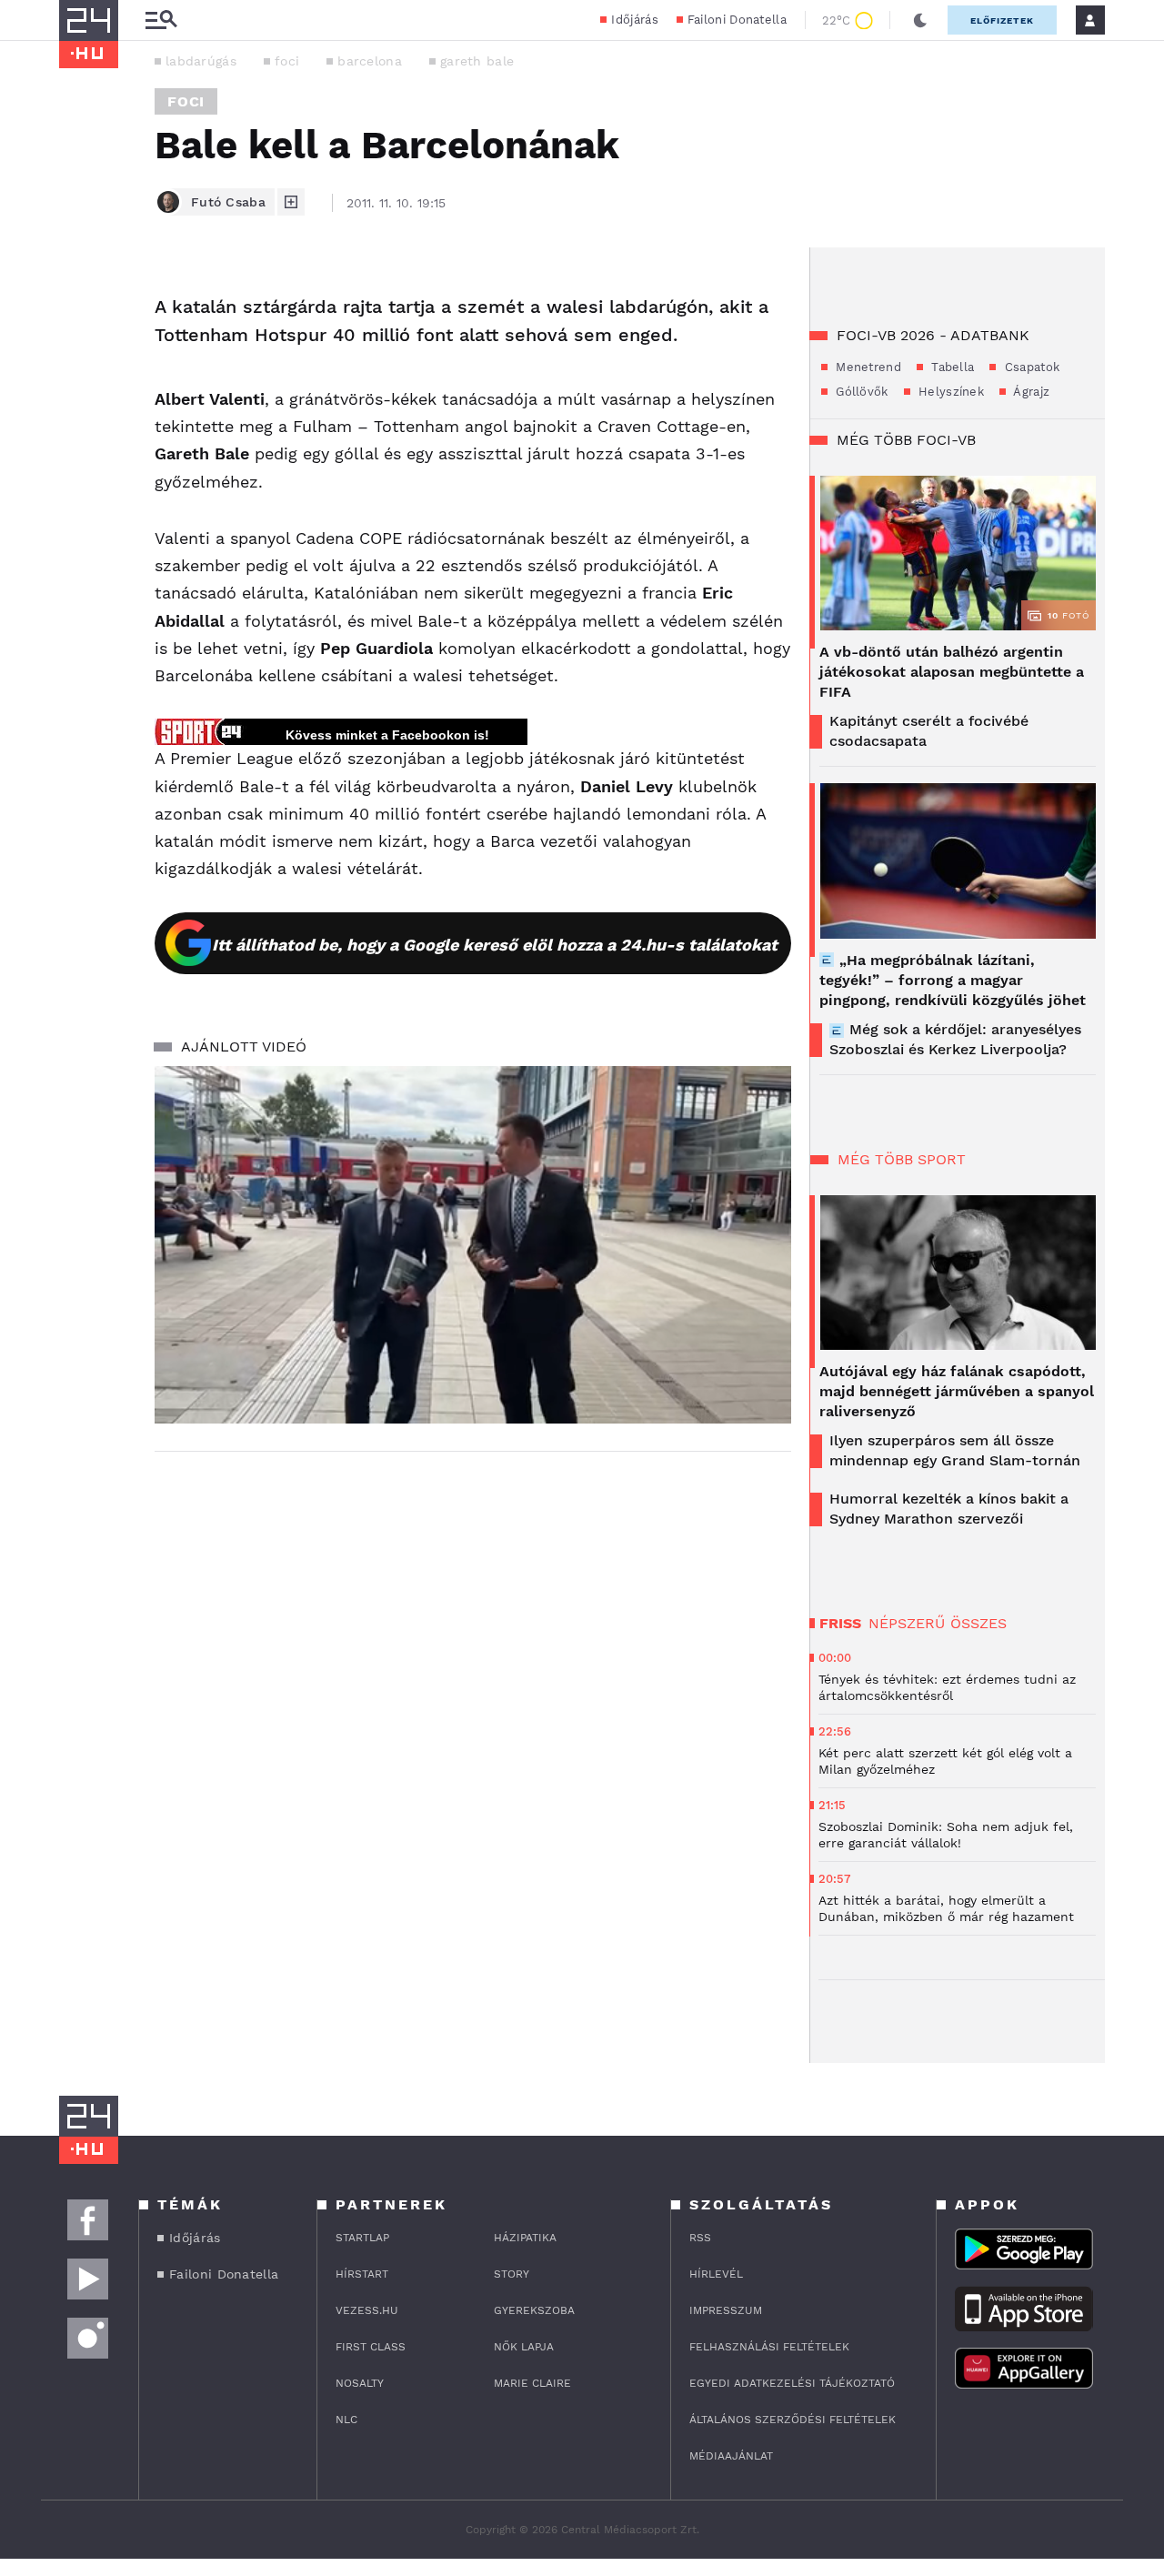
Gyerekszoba (534, 2310)
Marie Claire (532, 2383)
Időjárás (634, 20)
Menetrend (867, 367)
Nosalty (360, 2383)
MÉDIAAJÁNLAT (731, 2456)
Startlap (362, 2238)
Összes (978, 1623)
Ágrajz (1030, 392)
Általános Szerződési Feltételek (793, 2420)
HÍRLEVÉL (716, 2274)
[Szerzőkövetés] (291, 202)
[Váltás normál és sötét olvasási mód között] (920, 20)
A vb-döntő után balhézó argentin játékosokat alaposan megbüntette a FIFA (952, 672)
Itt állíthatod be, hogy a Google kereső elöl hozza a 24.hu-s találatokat (495, 945)
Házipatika (525, 2238)
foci (287, 61)
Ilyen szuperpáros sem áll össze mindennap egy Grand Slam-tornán (955, 1450)
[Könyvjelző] (79, 398)
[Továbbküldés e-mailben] (79, 344)
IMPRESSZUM (726, 2310)
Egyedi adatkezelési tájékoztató (792, 2383)
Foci (186, 101)
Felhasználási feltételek (769, 2347)
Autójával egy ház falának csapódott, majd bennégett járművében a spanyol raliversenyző (957, 1391)
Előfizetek (1002, 20)
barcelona (370, 61)
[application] (473, 1245)
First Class (371, 2347)
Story (512, 2274)
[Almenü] (161, 20)
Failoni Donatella (737, 20)
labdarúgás (201, 61)
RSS (700, 2238)
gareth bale (477, 61)
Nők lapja (524, 2347)
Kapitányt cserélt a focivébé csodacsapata (929, 731)
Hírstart (362, 2274)
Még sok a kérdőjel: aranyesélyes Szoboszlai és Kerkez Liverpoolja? (955, 1039)
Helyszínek (949, 392)
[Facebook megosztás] (79, 295)
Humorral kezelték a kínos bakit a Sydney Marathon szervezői (949, 1509)
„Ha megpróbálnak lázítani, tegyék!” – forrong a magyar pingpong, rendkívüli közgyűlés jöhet (953, 980)
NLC (346, 2420)
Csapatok (1030, 367)
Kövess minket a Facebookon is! (387, 735)
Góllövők (860, 392)
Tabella (951, 367)
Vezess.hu (367, 2310)
